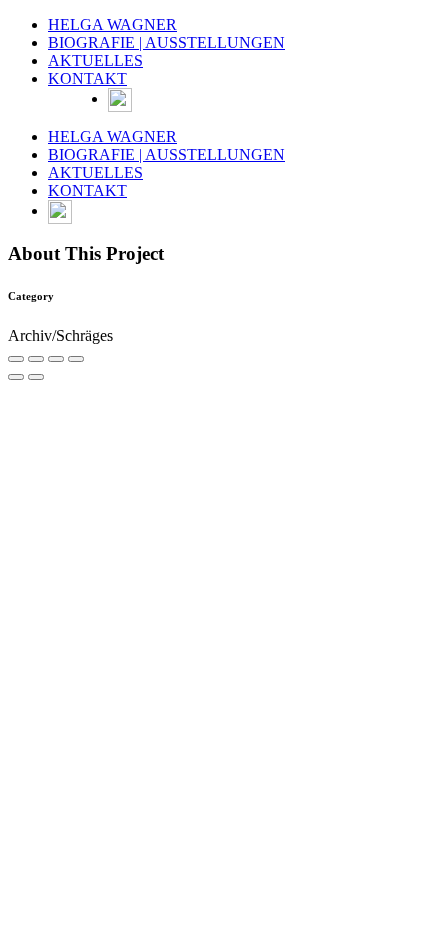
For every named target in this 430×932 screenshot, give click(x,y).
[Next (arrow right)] (36, 377)
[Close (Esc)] (16, 359)
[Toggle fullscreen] (56, 359)
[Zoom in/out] (76, 359)
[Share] (36, 359)
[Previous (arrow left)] (16, 377)
